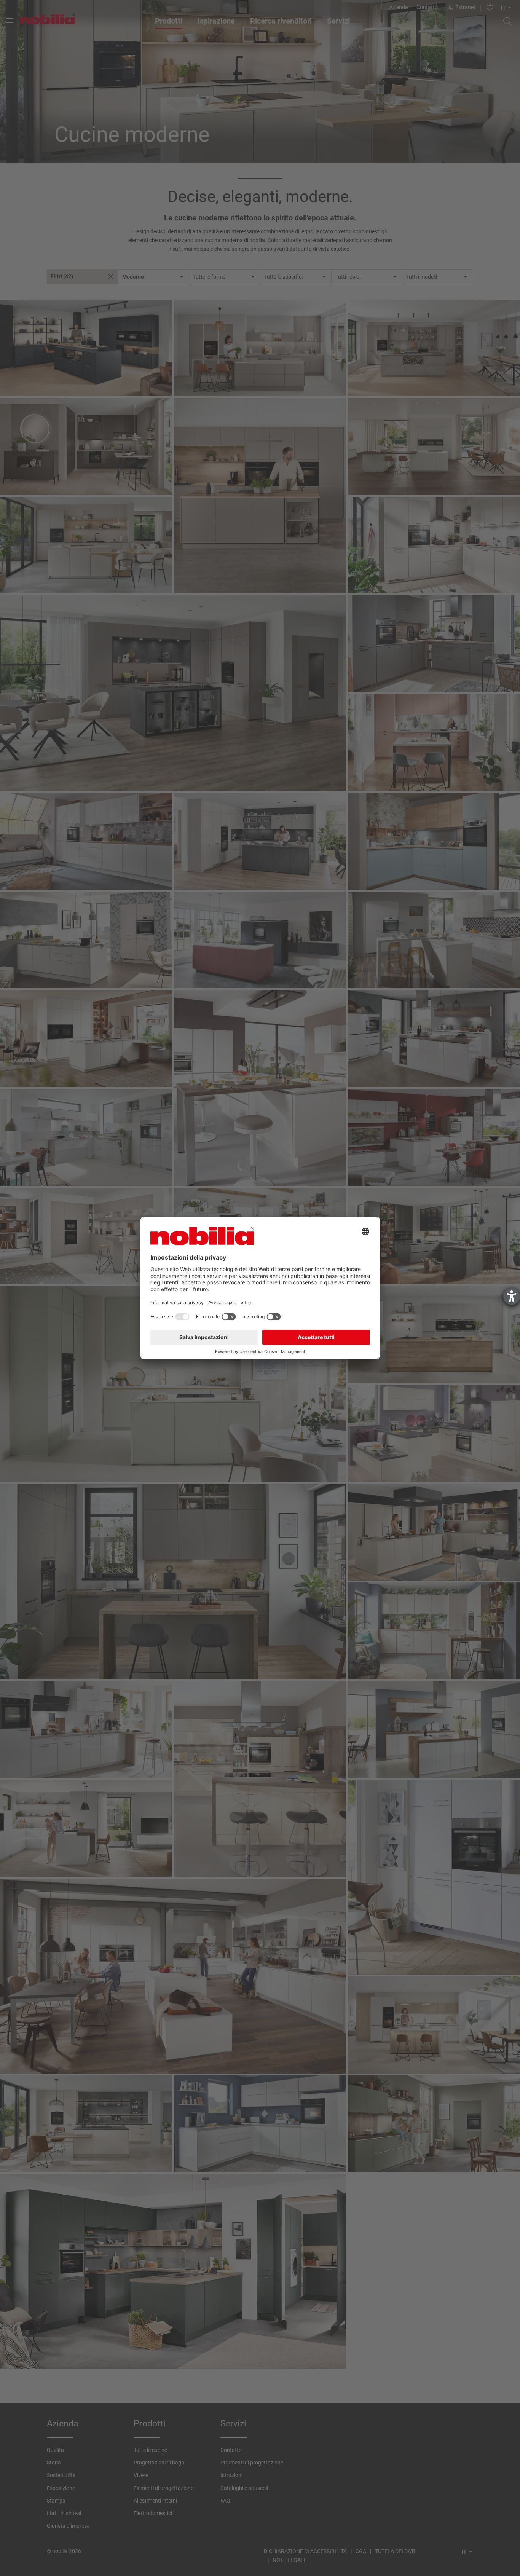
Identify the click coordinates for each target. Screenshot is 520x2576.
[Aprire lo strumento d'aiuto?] (512, 1297)
